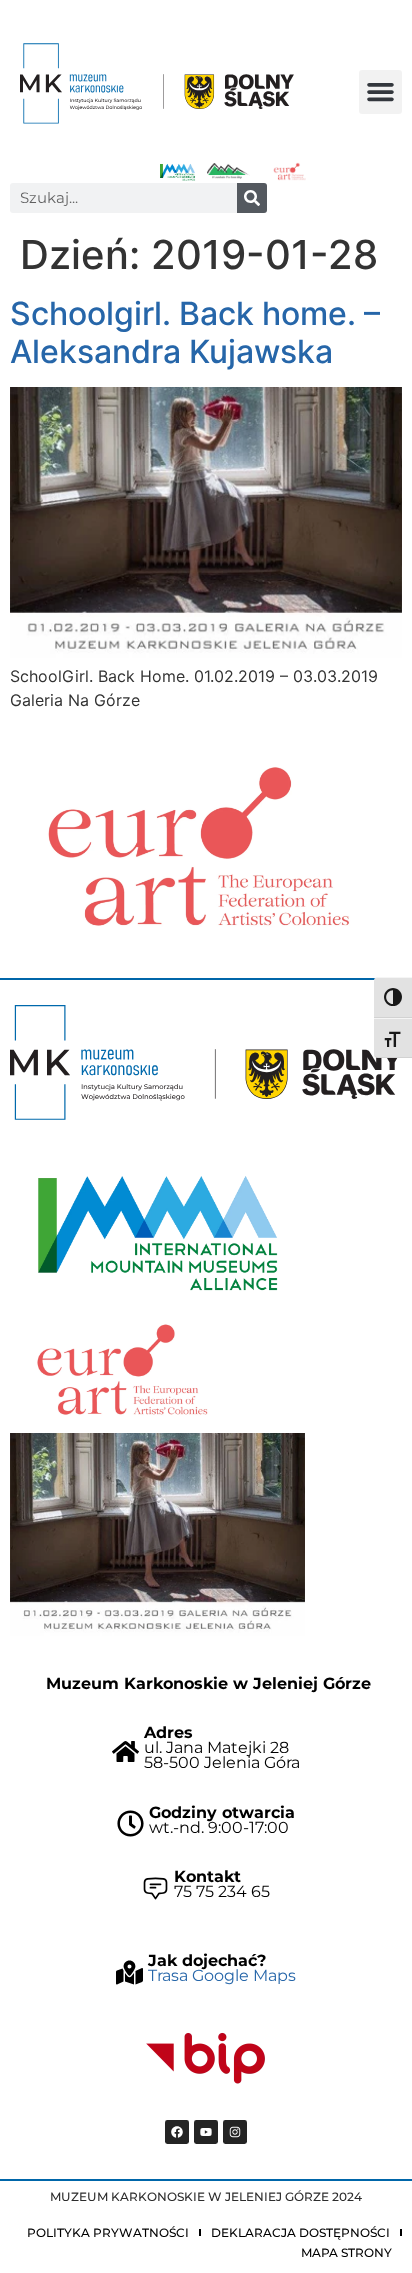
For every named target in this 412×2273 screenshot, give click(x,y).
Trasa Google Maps (222, 1975)
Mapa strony (346, 2252)
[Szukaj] (252, 198)
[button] (381, 92)
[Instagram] (235, 2132)
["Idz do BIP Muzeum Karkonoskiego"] (206, 2059)
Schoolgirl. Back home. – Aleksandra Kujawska (195, 332)
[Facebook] (177, 2132)
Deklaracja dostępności (300, 2232)
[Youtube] (206, 2132)
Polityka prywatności (108, 2232)
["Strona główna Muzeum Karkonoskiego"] (206, 1062)
